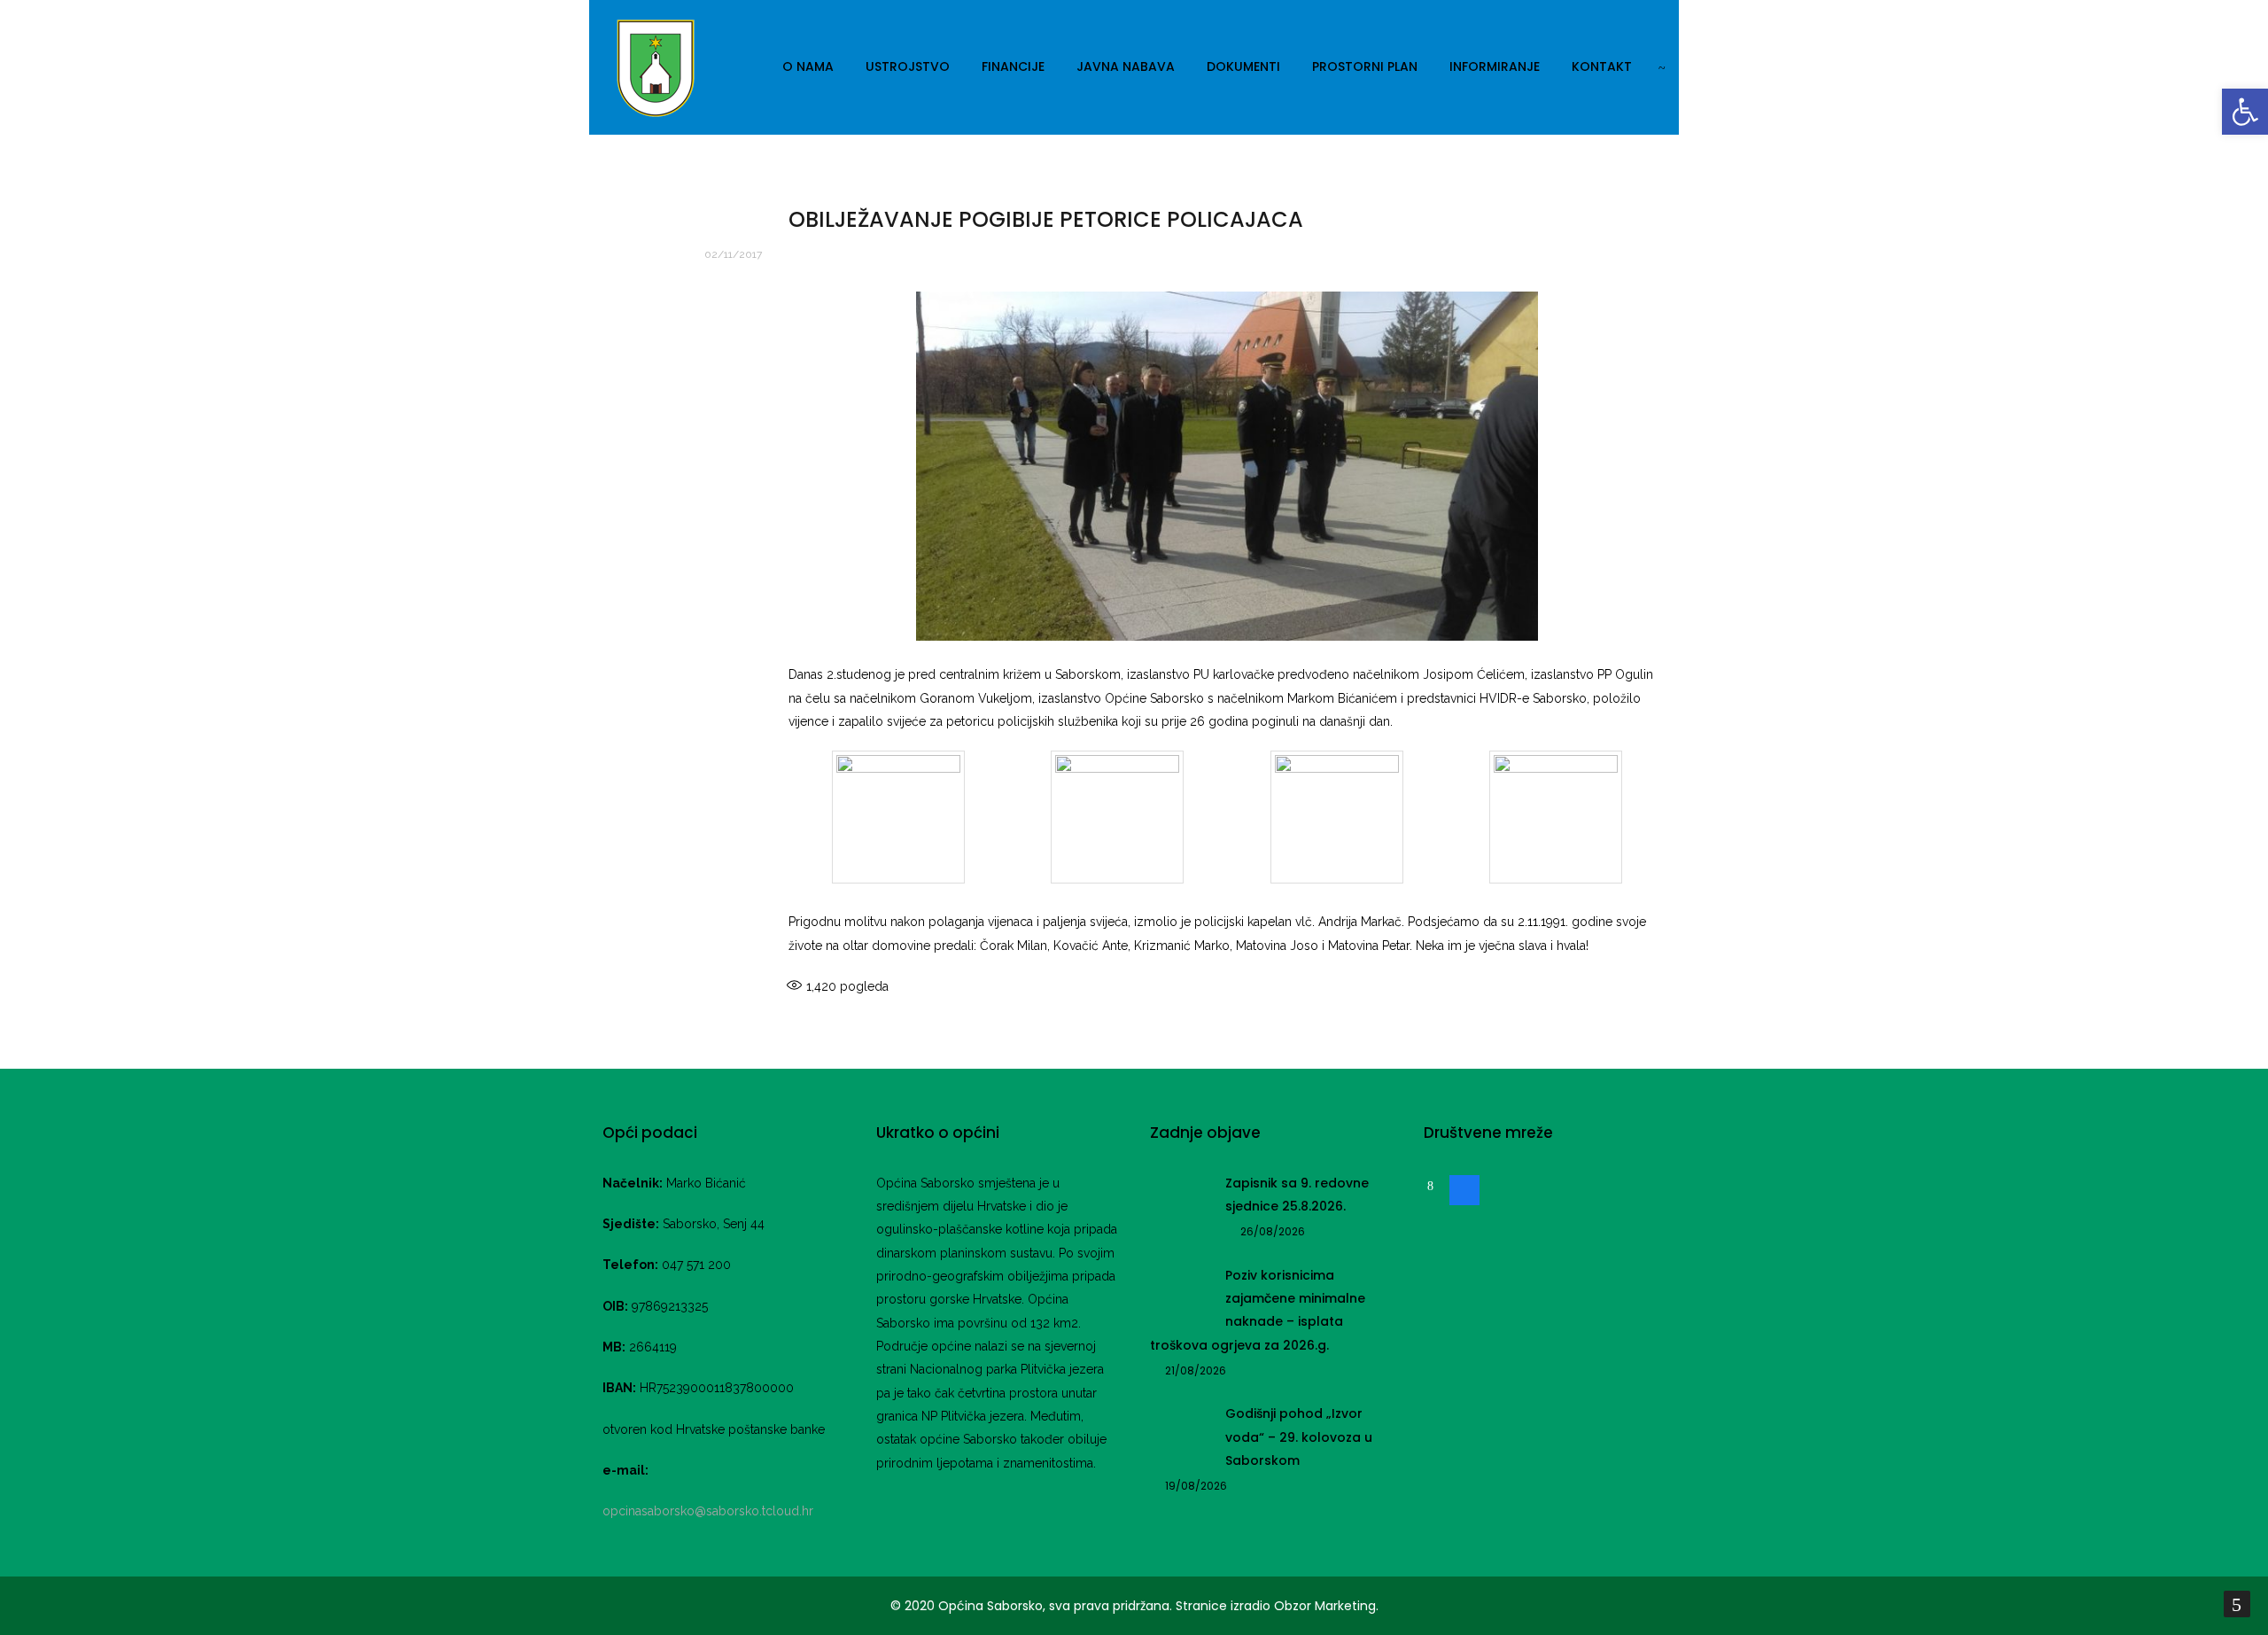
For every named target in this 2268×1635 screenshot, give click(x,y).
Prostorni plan (1365, 66)
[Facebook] (1464, 1188)
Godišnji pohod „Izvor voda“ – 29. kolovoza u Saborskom (1299, 1437)
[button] (2245, 112)
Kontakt (1602, 66)
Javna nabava (1126, 66)
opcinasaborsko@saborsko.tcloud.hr (708, 1511)
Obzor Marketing (1325, 1606)
